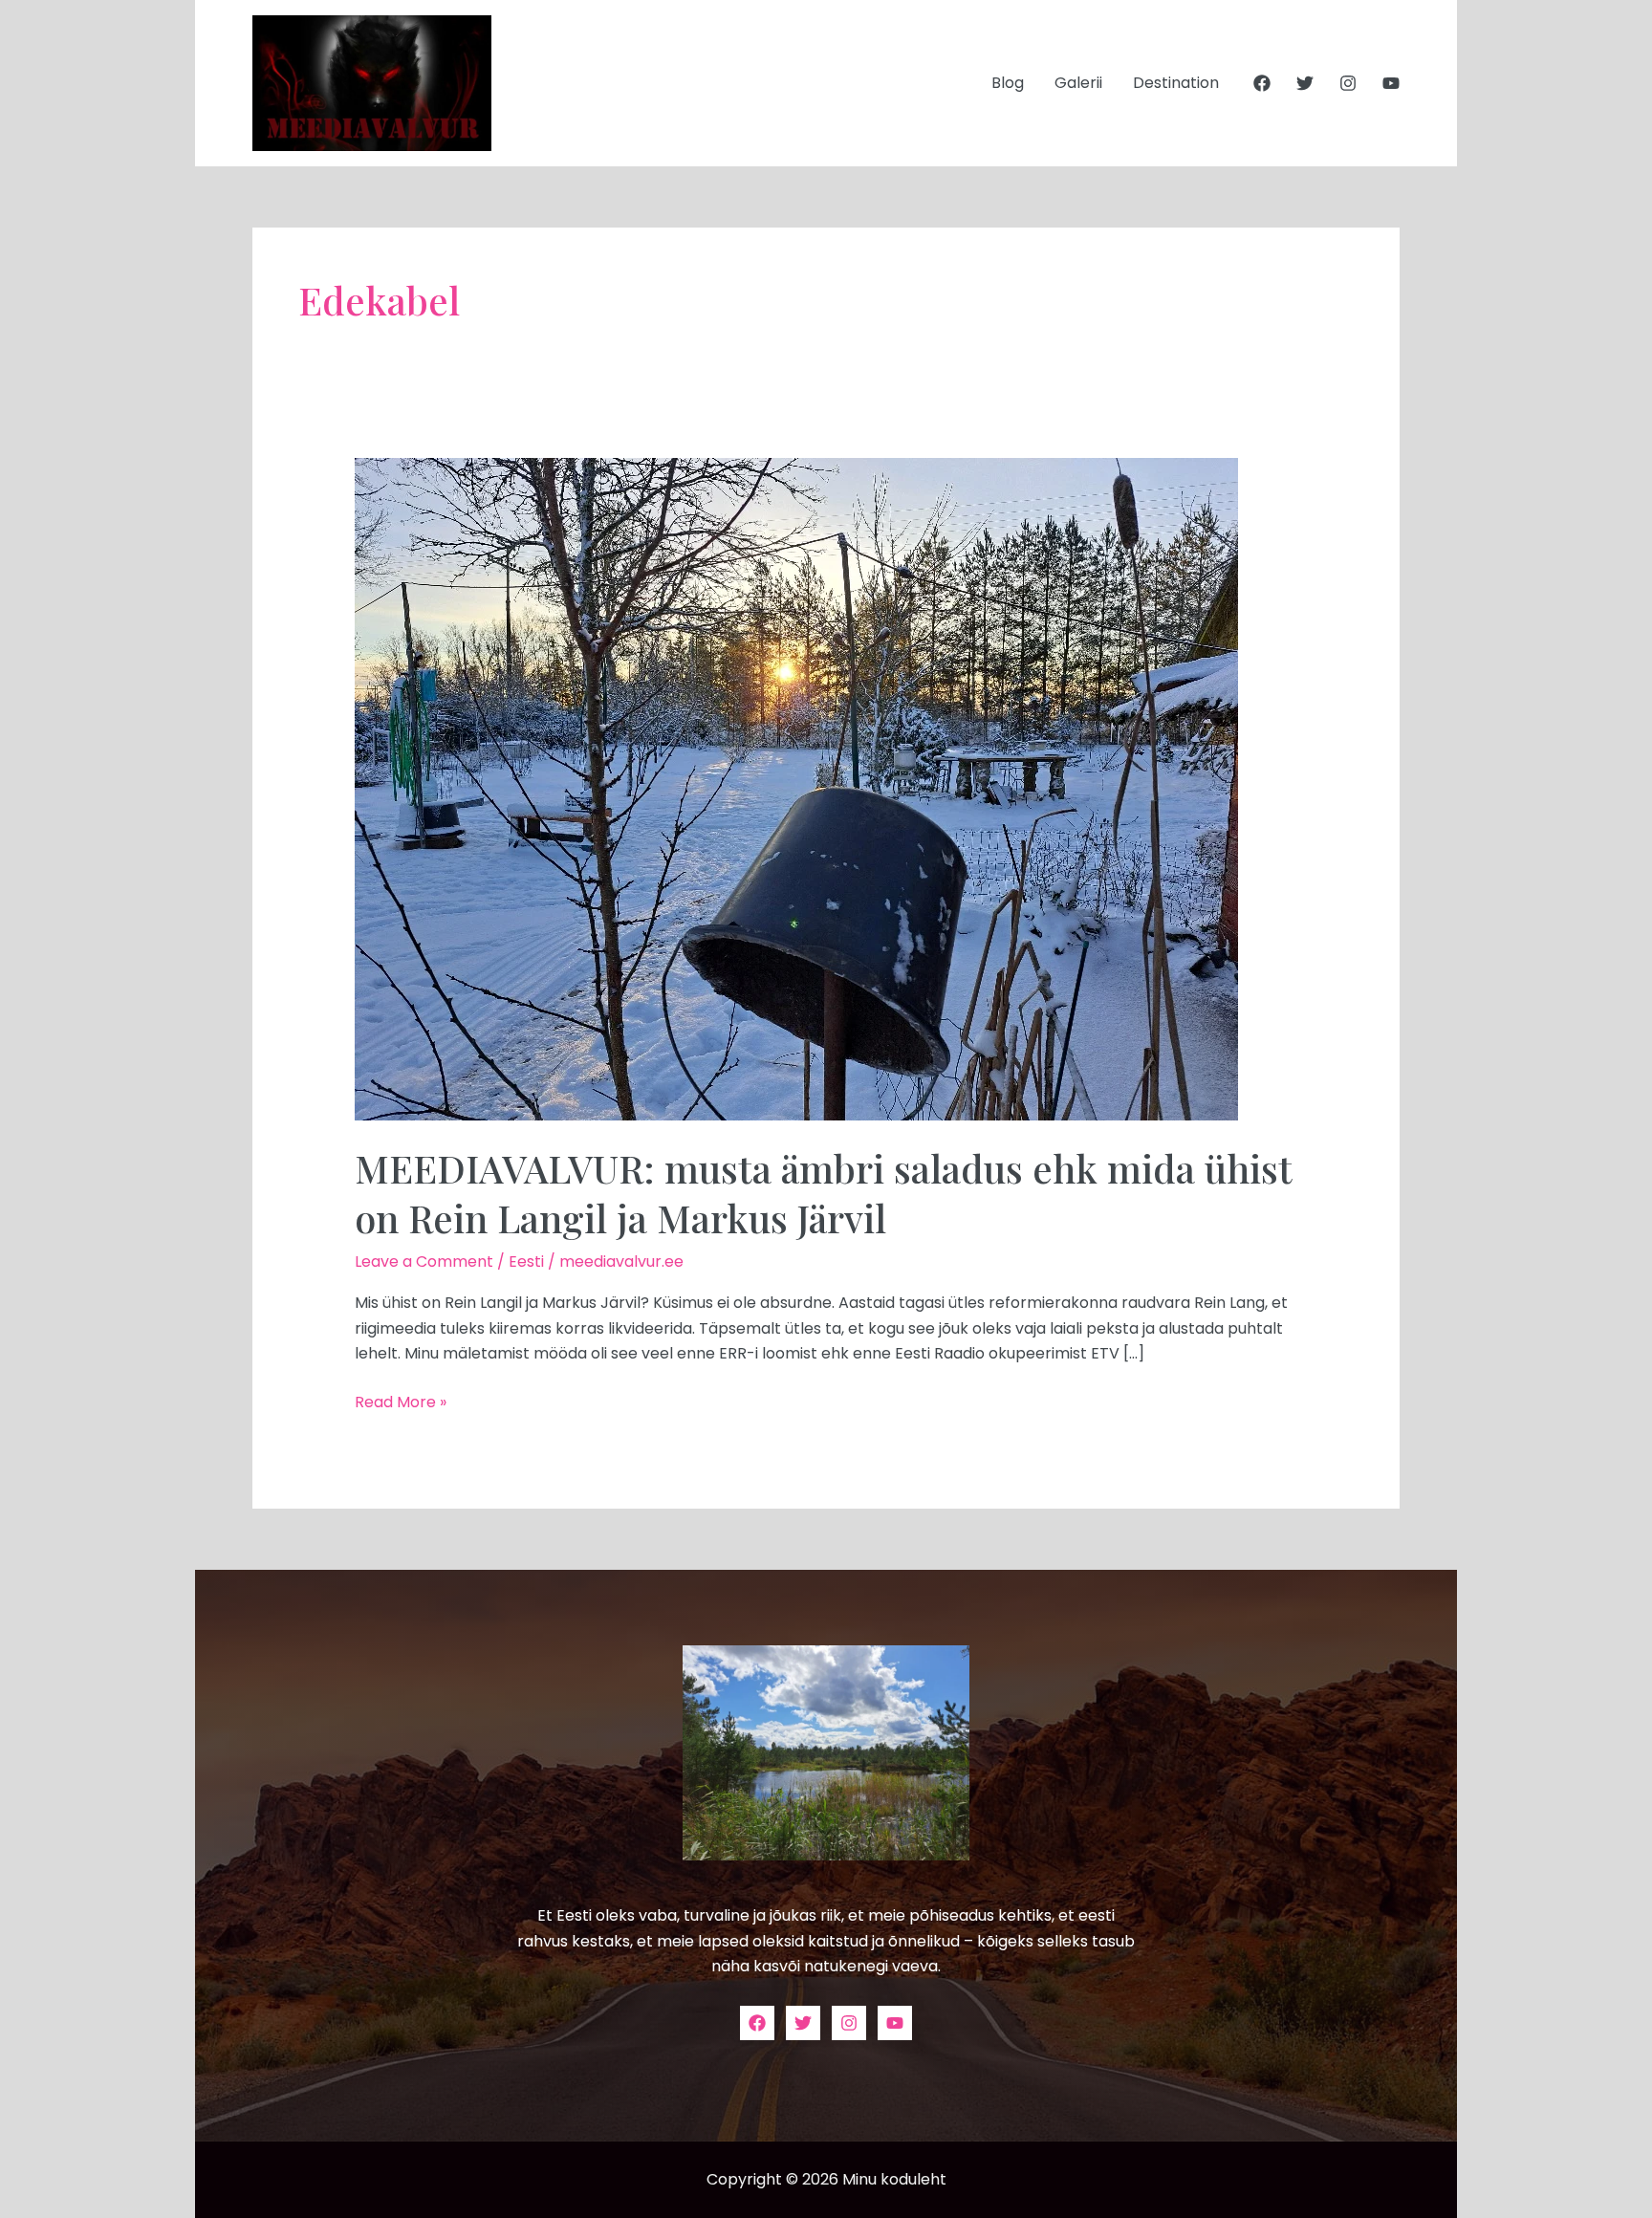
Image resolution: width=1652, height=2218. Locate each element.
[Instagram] (1348, 83)
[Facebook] (1262, 83)
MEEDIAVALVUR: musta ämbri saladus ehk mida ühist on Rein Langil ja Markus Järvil (823, 1193)
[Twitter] (1305, 83)
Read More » (401, 1402)
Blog (1008, 83)
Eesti (526, 1261)
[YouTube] (1391, 83)
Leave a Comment (424, 1261)
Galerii (1078, 83)
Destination (1176, 83)
